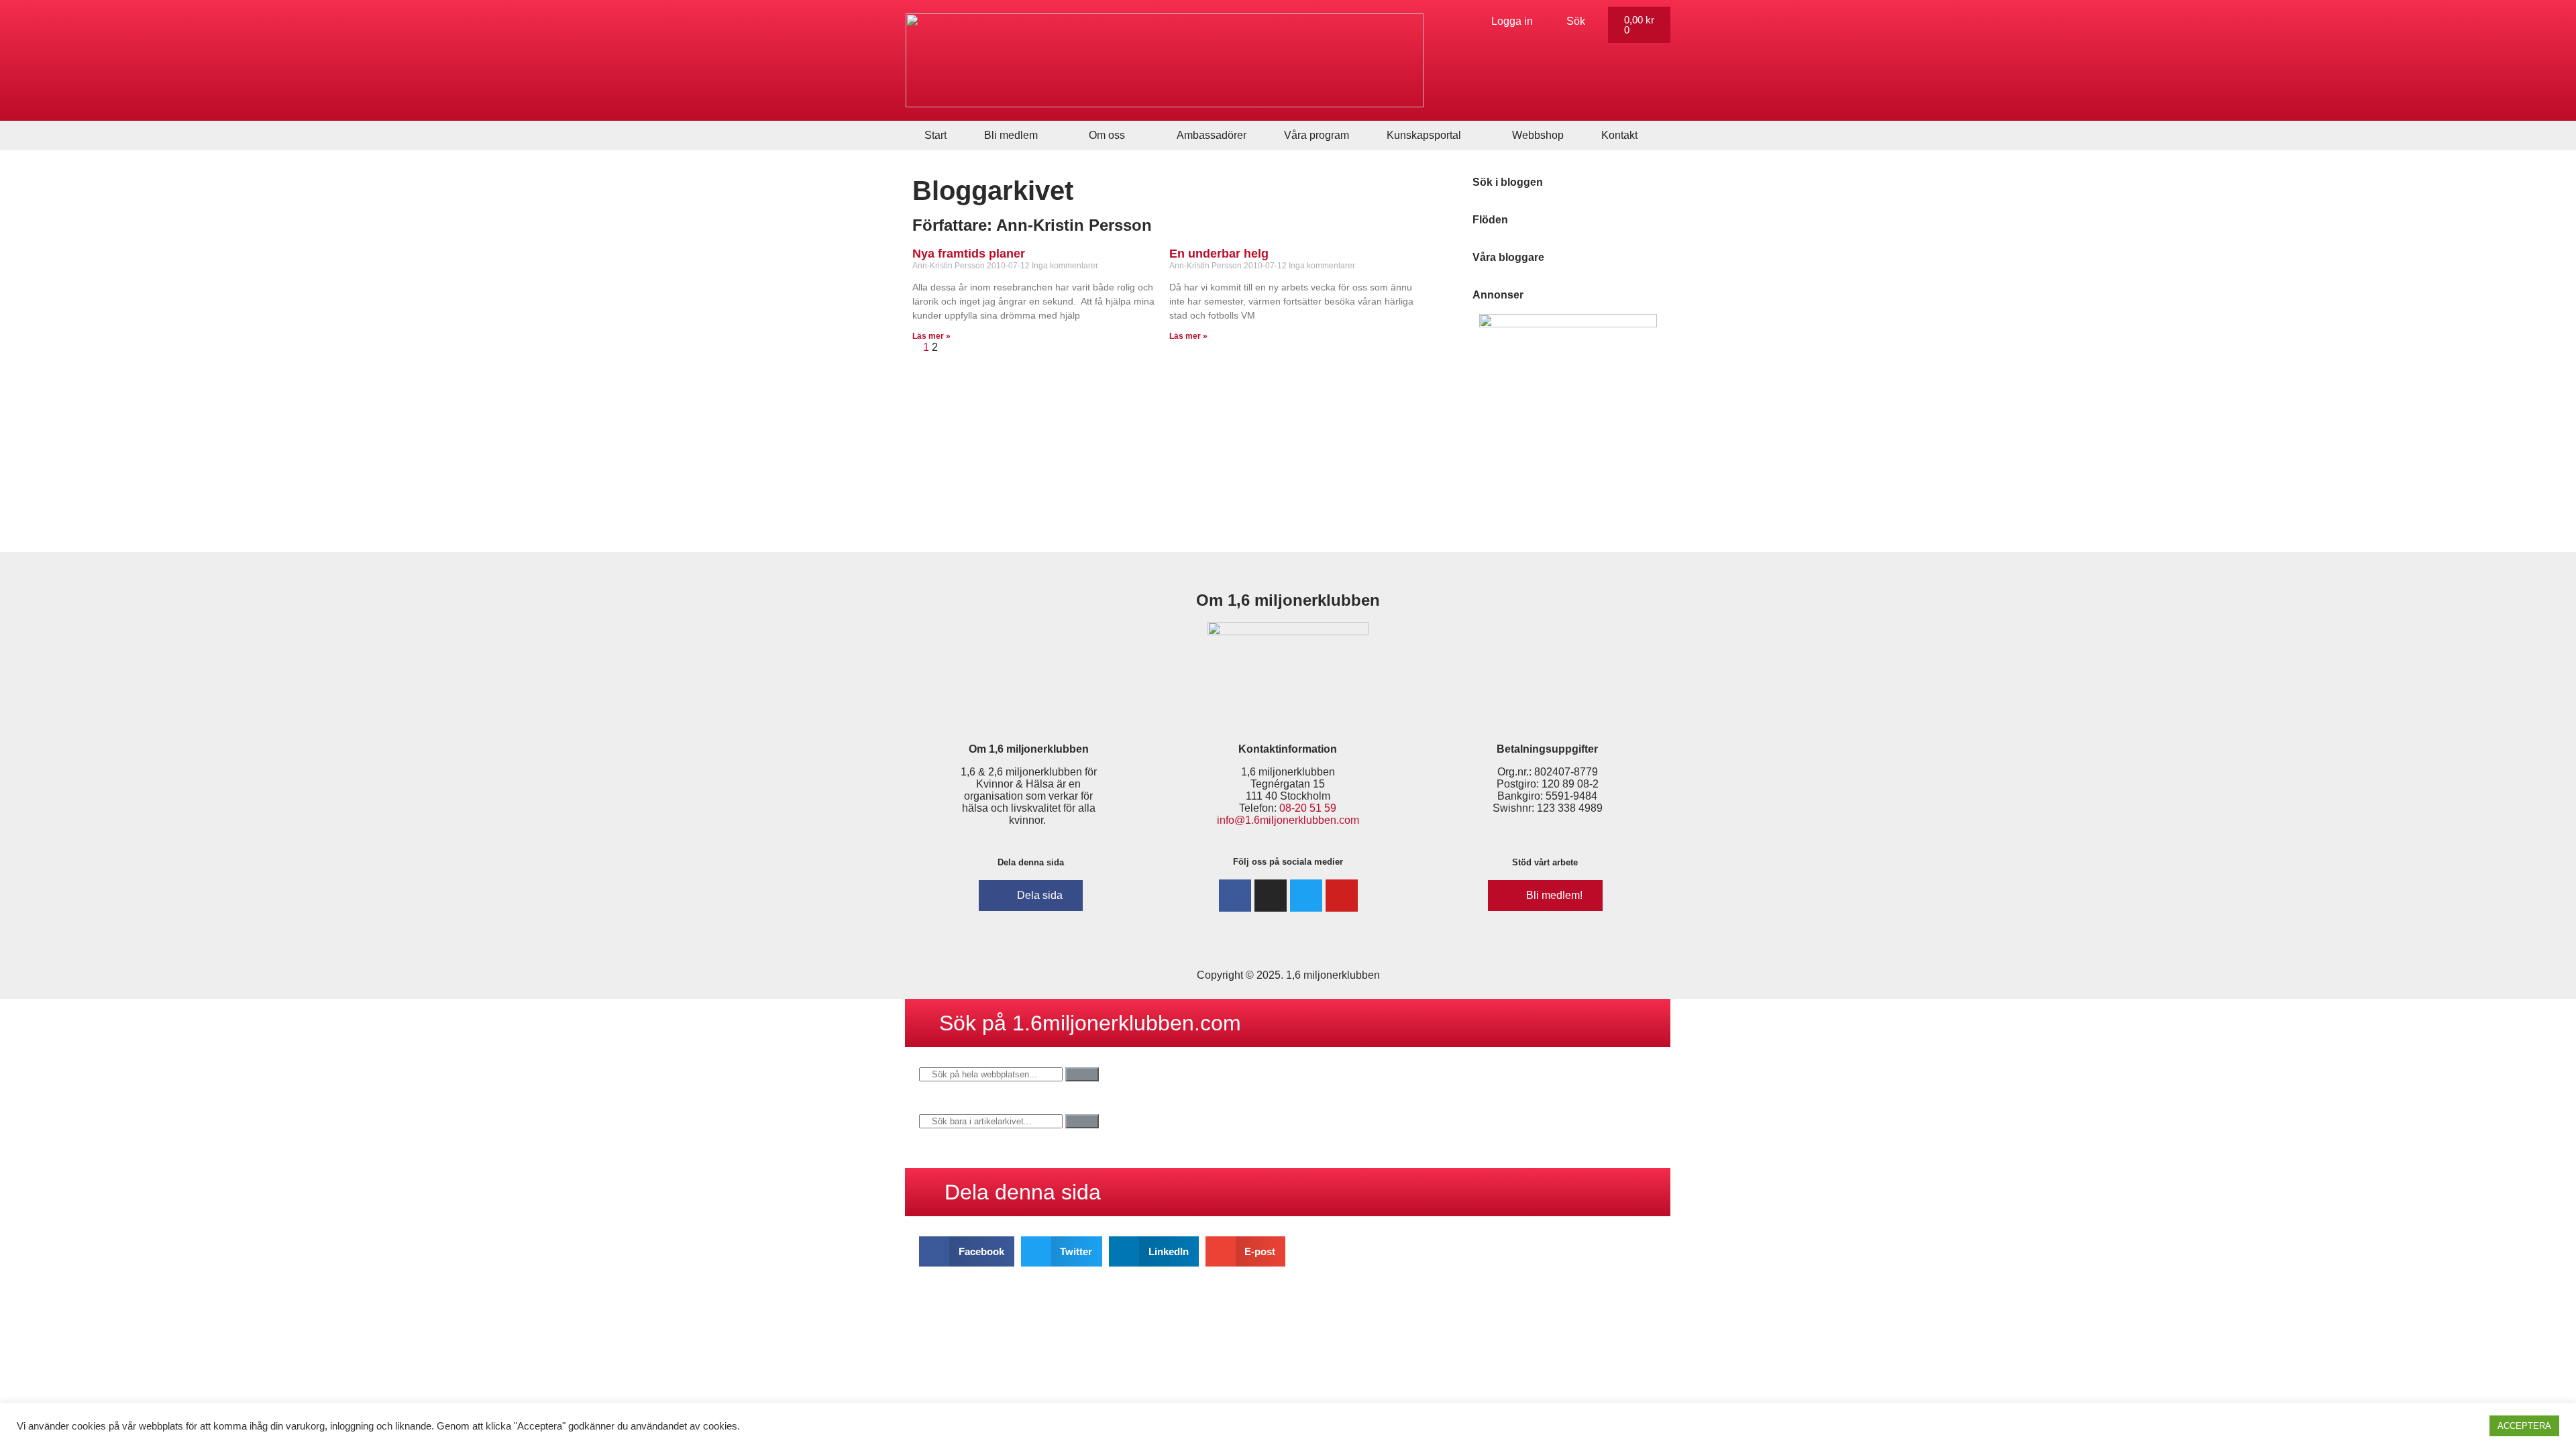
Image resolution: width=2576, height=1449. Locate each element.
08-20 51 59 (1308, 808)
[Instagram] (1271, 896)
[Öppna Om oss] (1134, 136)
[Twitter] (1306, 896)
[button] (967, 1251)
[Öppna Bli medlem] (1046, 136)
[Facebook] (1235, 896)
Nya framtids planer (969, 254)
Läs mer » (931, 336)
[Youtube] (1342, 896)
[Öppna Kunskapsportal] (1470, 136)
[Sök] (1082, 1074)
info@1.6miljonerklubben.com (1288, 820)
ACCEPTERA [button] (2524, 1426)
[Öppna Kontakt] (1646, 136)
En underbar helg (1219, 254)
